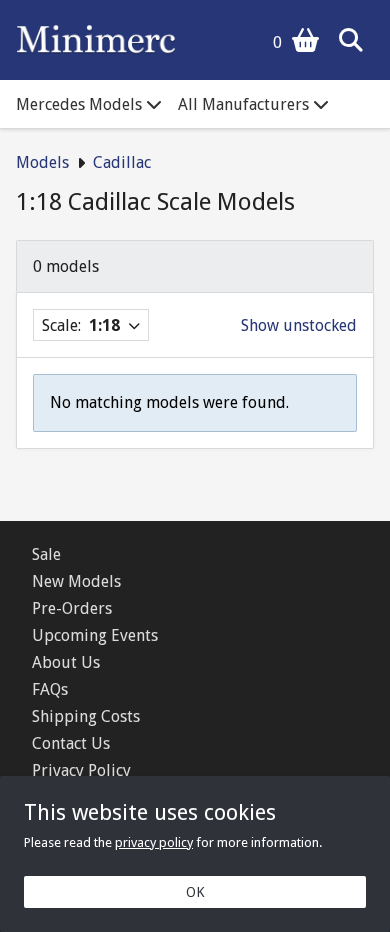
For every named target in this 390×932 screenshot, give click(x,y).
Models (42, 162)
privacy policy (154, 842)
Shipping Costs (86, 716)
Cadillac (122, 162)
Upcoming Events (95, 635)
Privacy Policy (81, 770)
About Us (66, 662)
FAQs (50, 689)
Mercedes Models (79, 104)
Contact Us (71, 743)
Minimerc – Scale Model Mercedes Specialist (96, 40)
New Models (76, 581)
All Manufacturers (243, 104)
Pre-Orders (72, 608)
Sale (46, 554)
